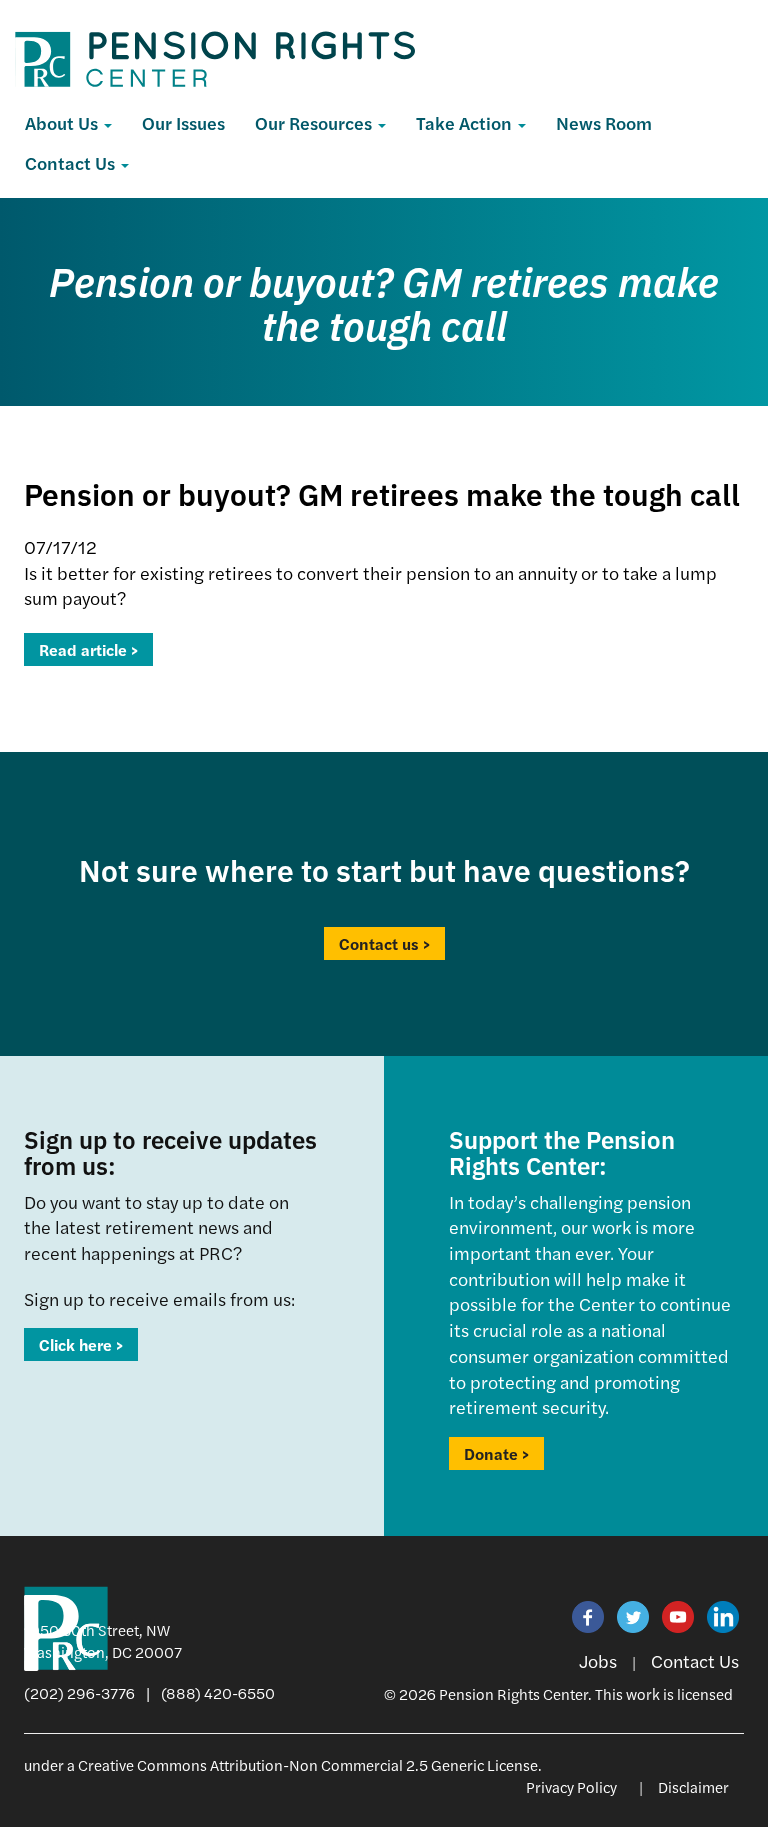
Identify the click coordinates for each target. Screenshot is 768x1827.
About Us (63, 122)
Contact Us (72, 162)
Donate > (496, 1453)
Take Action (466, 122)
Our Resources (315, 122)
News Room (604, 122)
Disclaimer (693, 1786)
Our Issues (183, 122)
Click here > (81, 1344)
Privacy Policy (571, 1786)
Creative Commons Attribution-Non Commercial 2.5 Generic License (308, 1764)
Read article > (88, 649)
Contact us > (384, 943)
